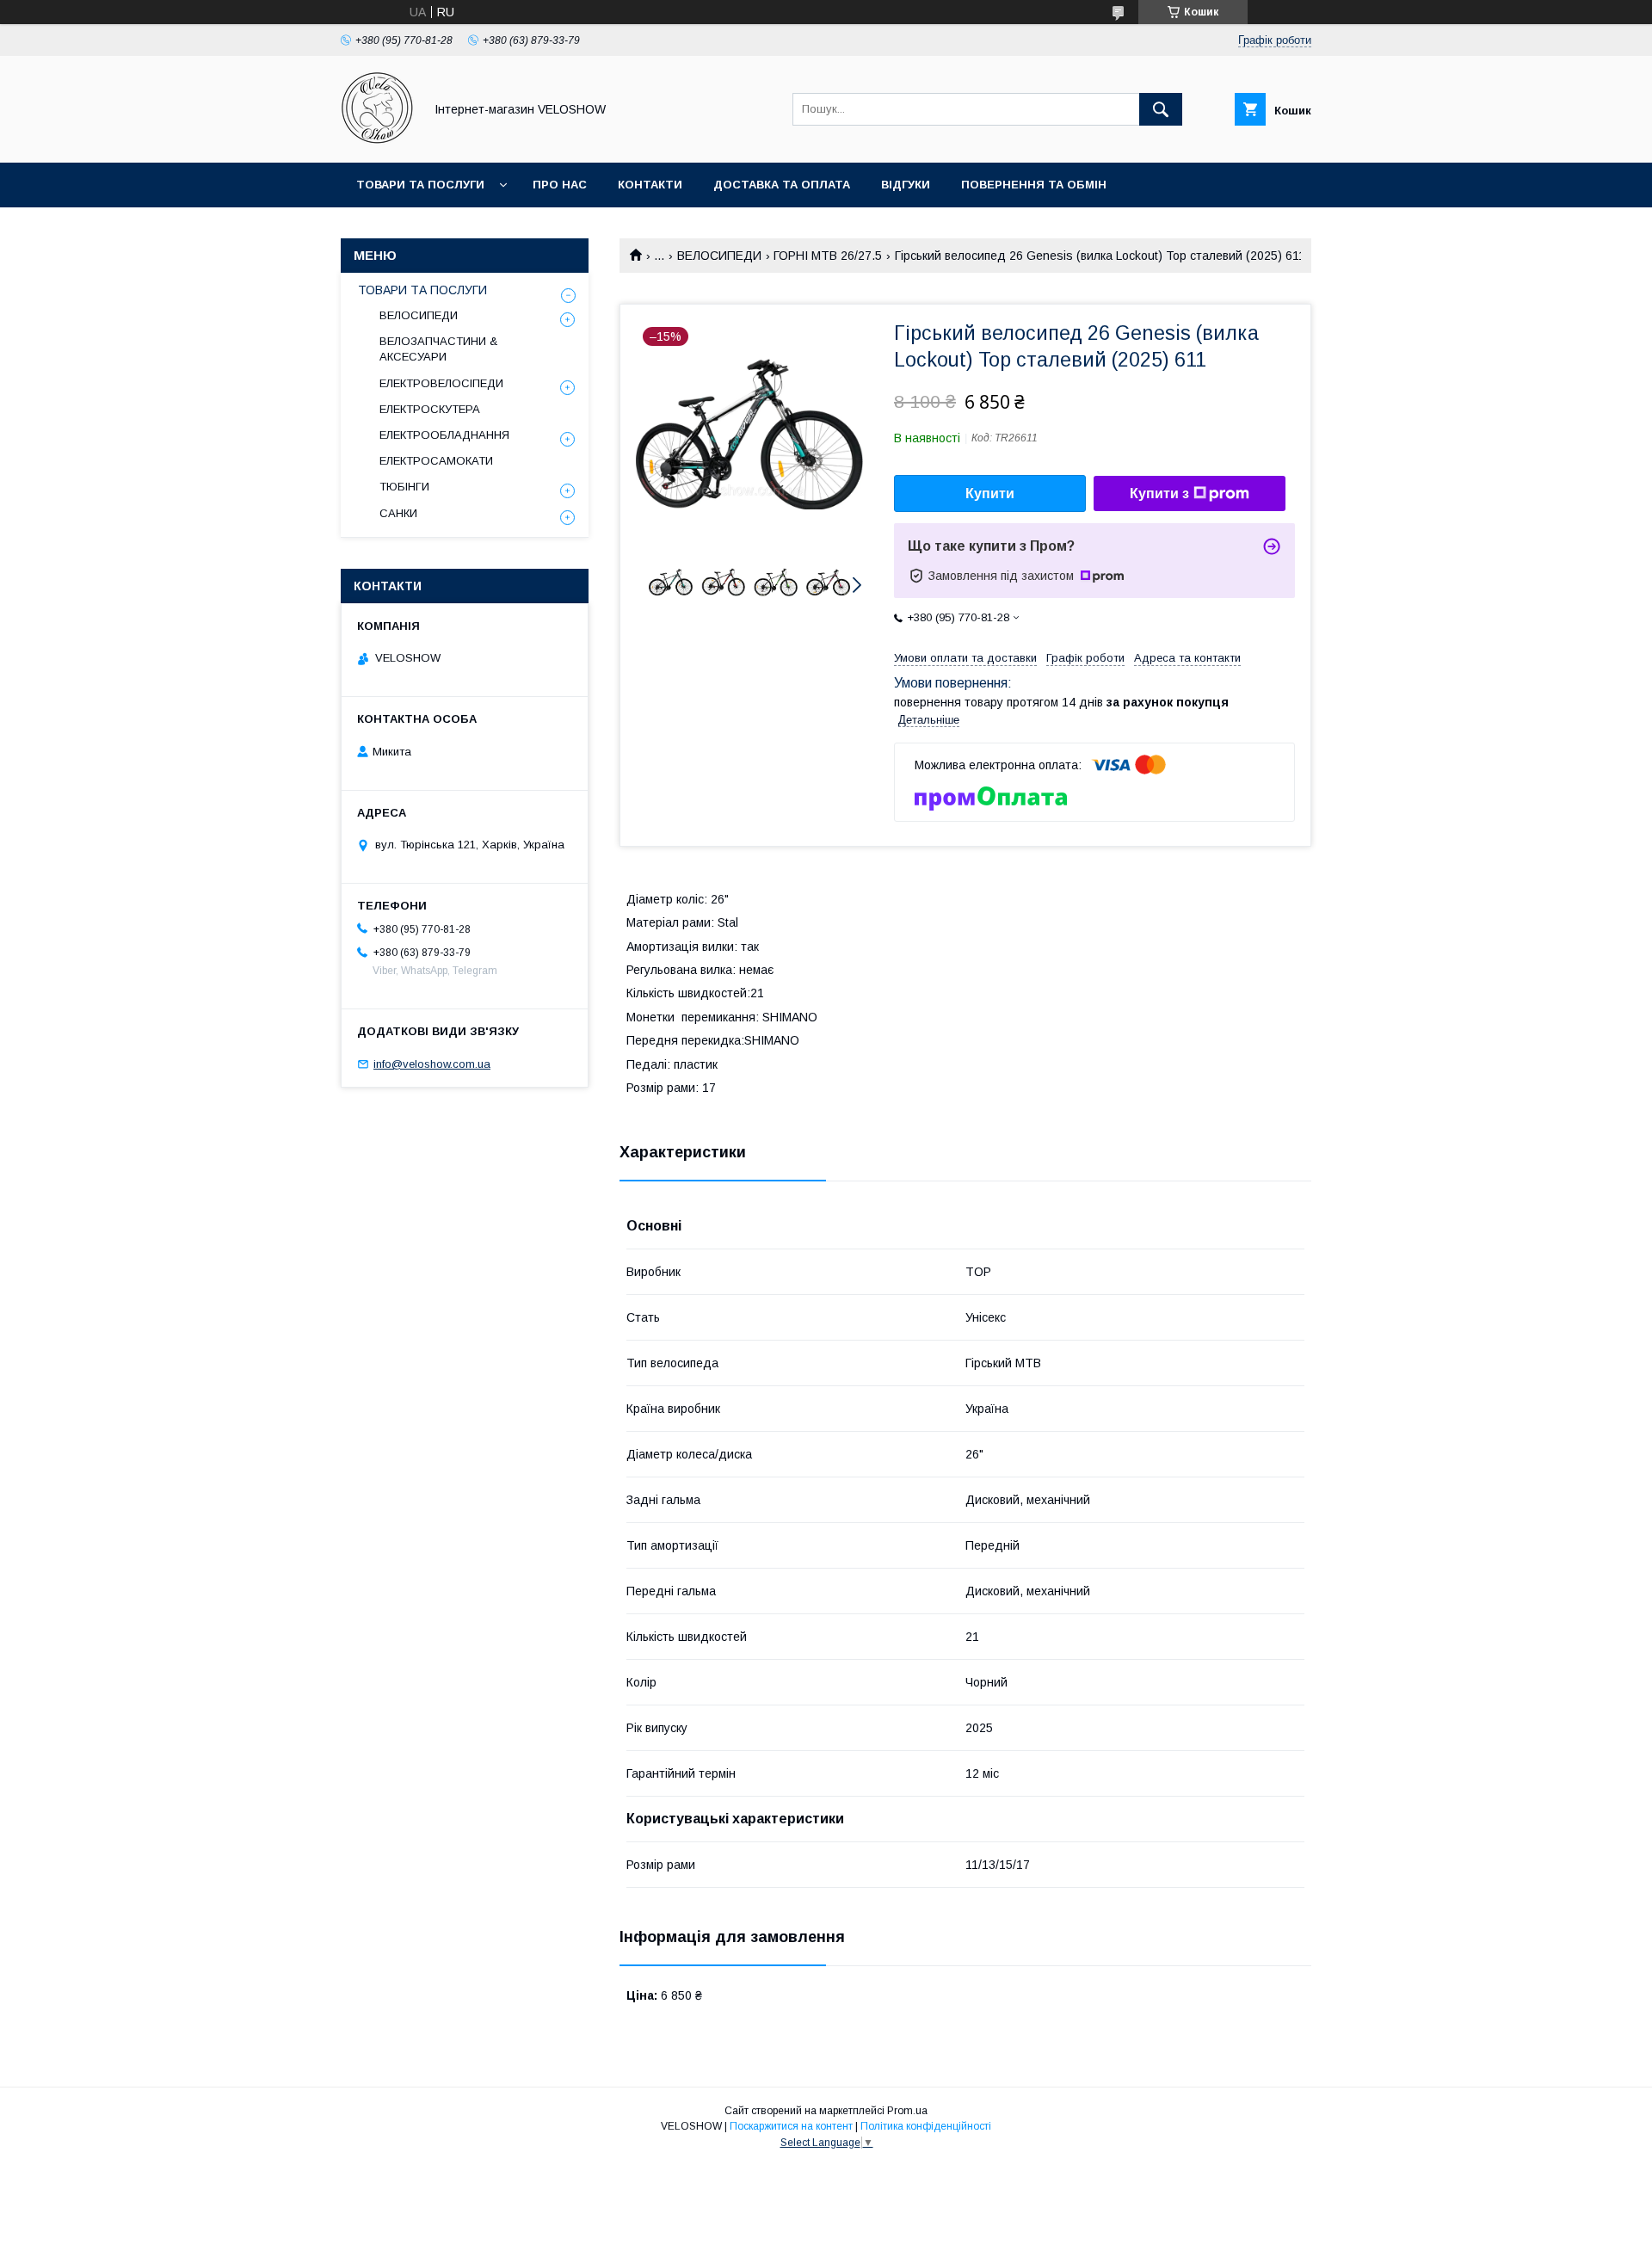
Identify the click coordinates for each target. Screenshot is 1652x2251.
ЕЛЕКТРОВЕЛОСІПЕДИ (441, 383)
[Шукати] (1161, 109)
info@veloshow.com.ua (432, 1064)
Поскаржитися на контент (791, 2126)
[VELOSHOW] (377, 140)
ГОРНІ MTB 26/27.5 (828, 256)
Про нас (560, 185)
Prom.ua (907, 2111)
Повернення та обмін (1034, 185)
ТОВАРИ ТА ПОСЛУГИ (422, 290)
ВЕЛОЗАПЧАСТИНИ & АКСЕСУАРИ (438, 349)
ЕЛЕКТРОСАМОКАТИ (436, 461)
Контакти (650, 185)
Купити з (1159, 493)
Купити (990, 493)
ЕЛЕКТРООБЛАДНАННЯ (444, 435)
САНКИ (398, 513)
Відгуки (906, 185)
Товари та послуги (420, 185)
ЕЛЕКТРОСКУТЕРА (430, 409)
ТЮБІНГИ (404, 487)
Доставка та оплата (782, 185)
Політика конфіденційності (926, 2126)
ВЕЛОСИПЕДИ (719, 256)
